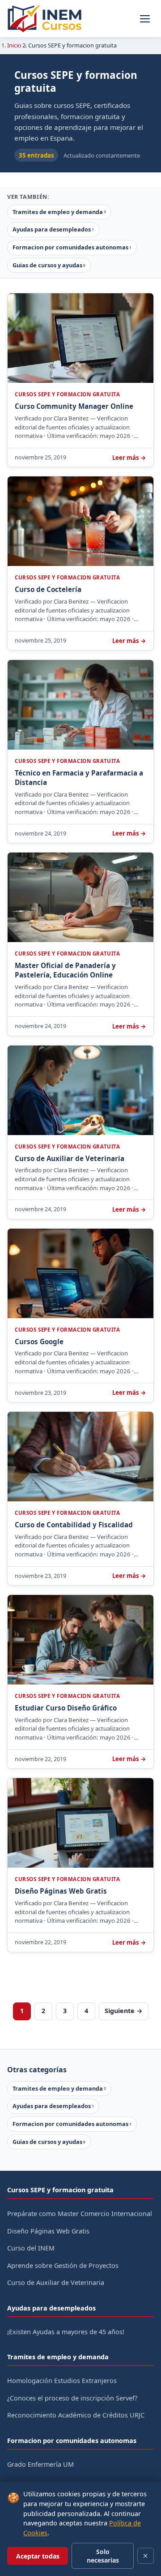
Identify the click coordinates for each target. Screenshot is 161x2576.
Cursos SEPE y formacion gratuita (67, 394)
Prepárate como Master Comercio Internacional (80, 2214)
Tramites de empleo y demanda (59, 212)
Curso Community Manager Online (74, 406)
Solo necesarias (103, 2556)
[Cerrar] (146, 2556)
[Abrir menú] (145, 19)
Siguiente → (124, 2011)
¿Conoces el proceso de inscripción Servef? (72, 2398)
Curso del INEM (31, 2248)
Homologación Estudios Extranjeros (62, 2381)
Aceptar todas (38, 2556)
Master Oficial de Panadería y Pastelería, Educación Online (65, 970)
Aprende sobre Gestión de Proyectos (63, 2265)
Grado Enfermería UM (40, 2464)
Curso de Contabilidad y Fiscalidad (74, 1525)
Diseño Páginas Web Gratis (61, 1891)
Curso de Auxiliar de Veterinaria (70, 1158)
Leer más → (129, 458)
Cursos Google (39, 1342)
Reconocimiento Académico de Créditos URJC (76, 2415)
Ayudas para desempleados (53, 229)
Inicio (14, 45)
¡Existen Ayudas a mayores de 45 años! (66, 2332)
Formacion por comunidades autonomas (72, 247)
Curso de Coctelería (48, 589)
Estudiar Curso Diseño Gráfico (66, 1708)
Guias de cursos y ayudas (49, 265)
